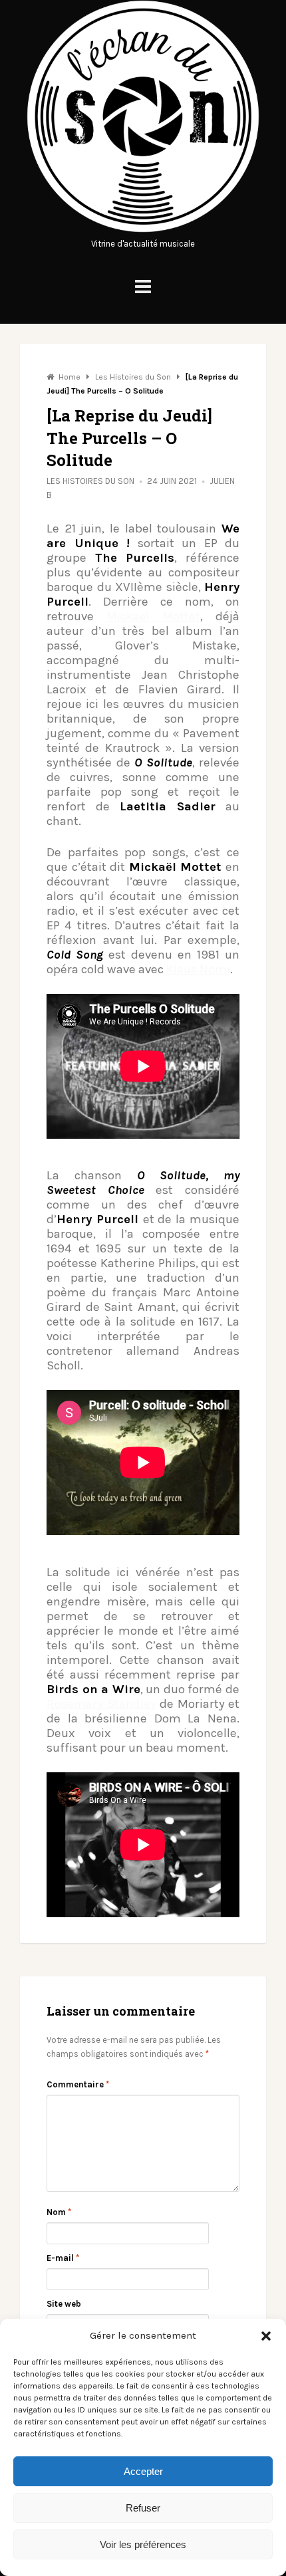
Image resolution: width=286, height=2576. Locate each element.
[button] (266, 2336)
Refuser (143, 2508)
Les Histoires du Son (90, 481)
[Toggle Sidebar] (143, 287)
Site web (64, 2304)
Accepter (143, 2471)
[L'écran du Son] (143, 230)
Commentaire (78, 2084)
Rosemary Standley (101, 1704)
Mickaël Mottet (153, 616)
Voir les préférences (143, 2544)
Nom (59, 2212)
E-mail (63, 2258)
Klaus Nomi (198, 969)
